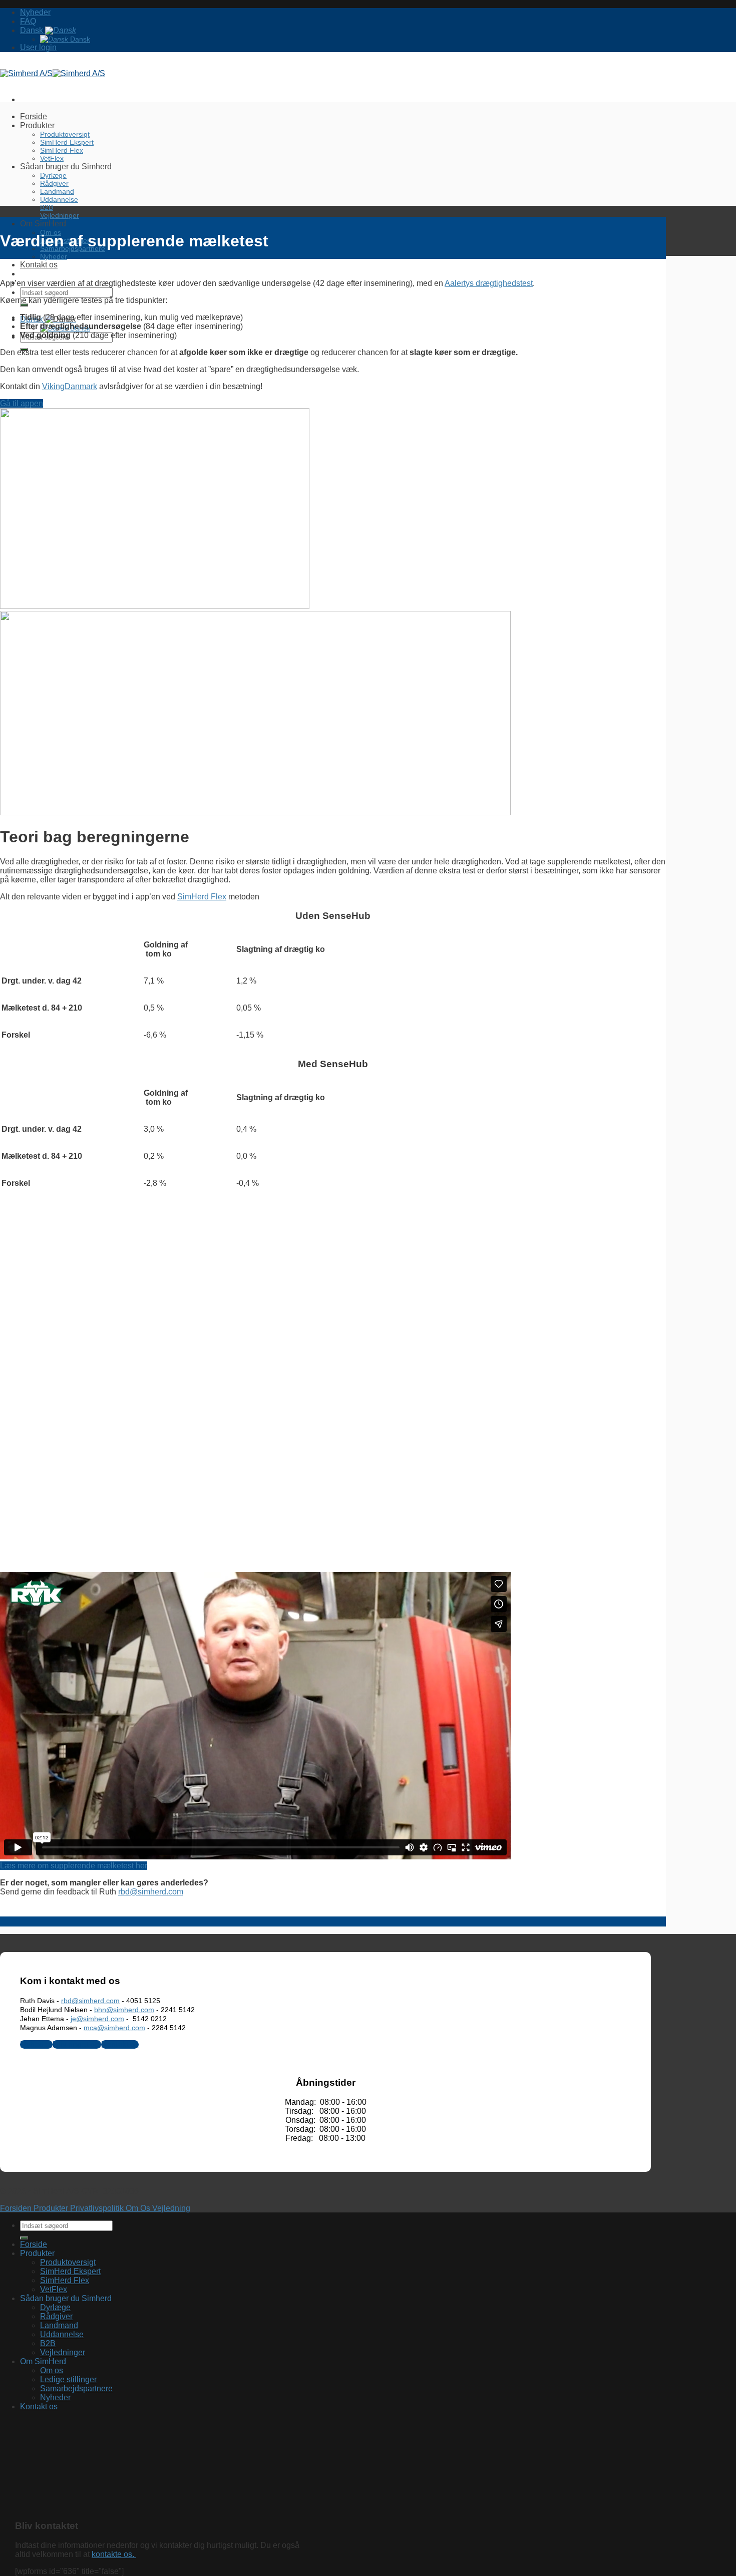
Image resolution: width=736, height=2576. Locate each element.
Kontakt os (39, 265)
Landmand (57, 191)
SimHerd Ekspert (67, 142)
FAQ (28, 21)
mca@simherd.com (114, 2028)
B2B (47, 207)
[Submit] (24, 305)
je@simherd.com (97, 2019)
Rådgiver (54, 183)
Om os (52, 2370)
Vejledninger (60, 215)
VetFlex (52, 158)
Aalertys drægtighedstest (489, 283)
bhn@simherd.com (124, 2010)
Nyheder (35, 12)
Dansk (33, 30)
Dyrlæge (53, 175)
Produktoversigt (65, 134)
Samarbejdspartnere (76, 2388)
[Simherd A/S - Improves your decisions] (53, 73)
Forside (34, 116)
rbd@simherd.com (151, 1892)
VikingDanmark (70, 386)
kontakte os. (114, 2554)
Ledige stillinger (68, 2379)
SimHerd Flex (62, 150)
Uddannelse (59, 199)
